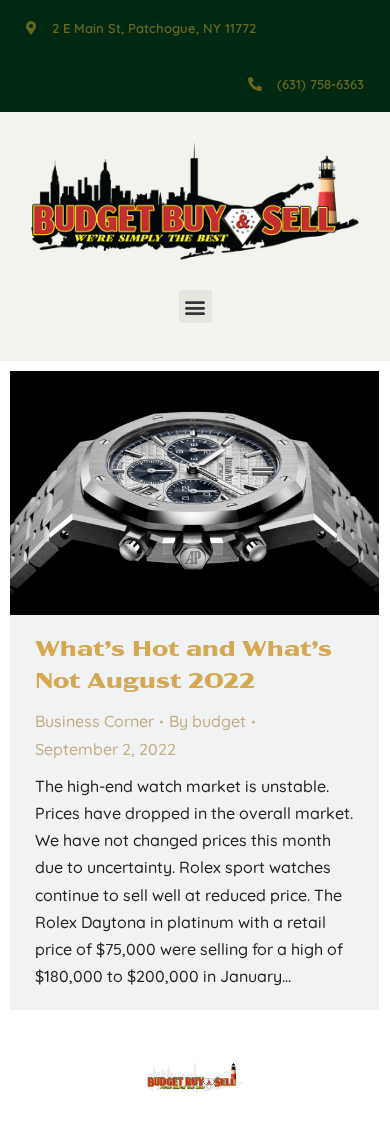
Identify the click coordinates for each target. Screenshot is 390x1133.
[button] (195, 306)
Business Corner (94, 721)
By (207, 721)
